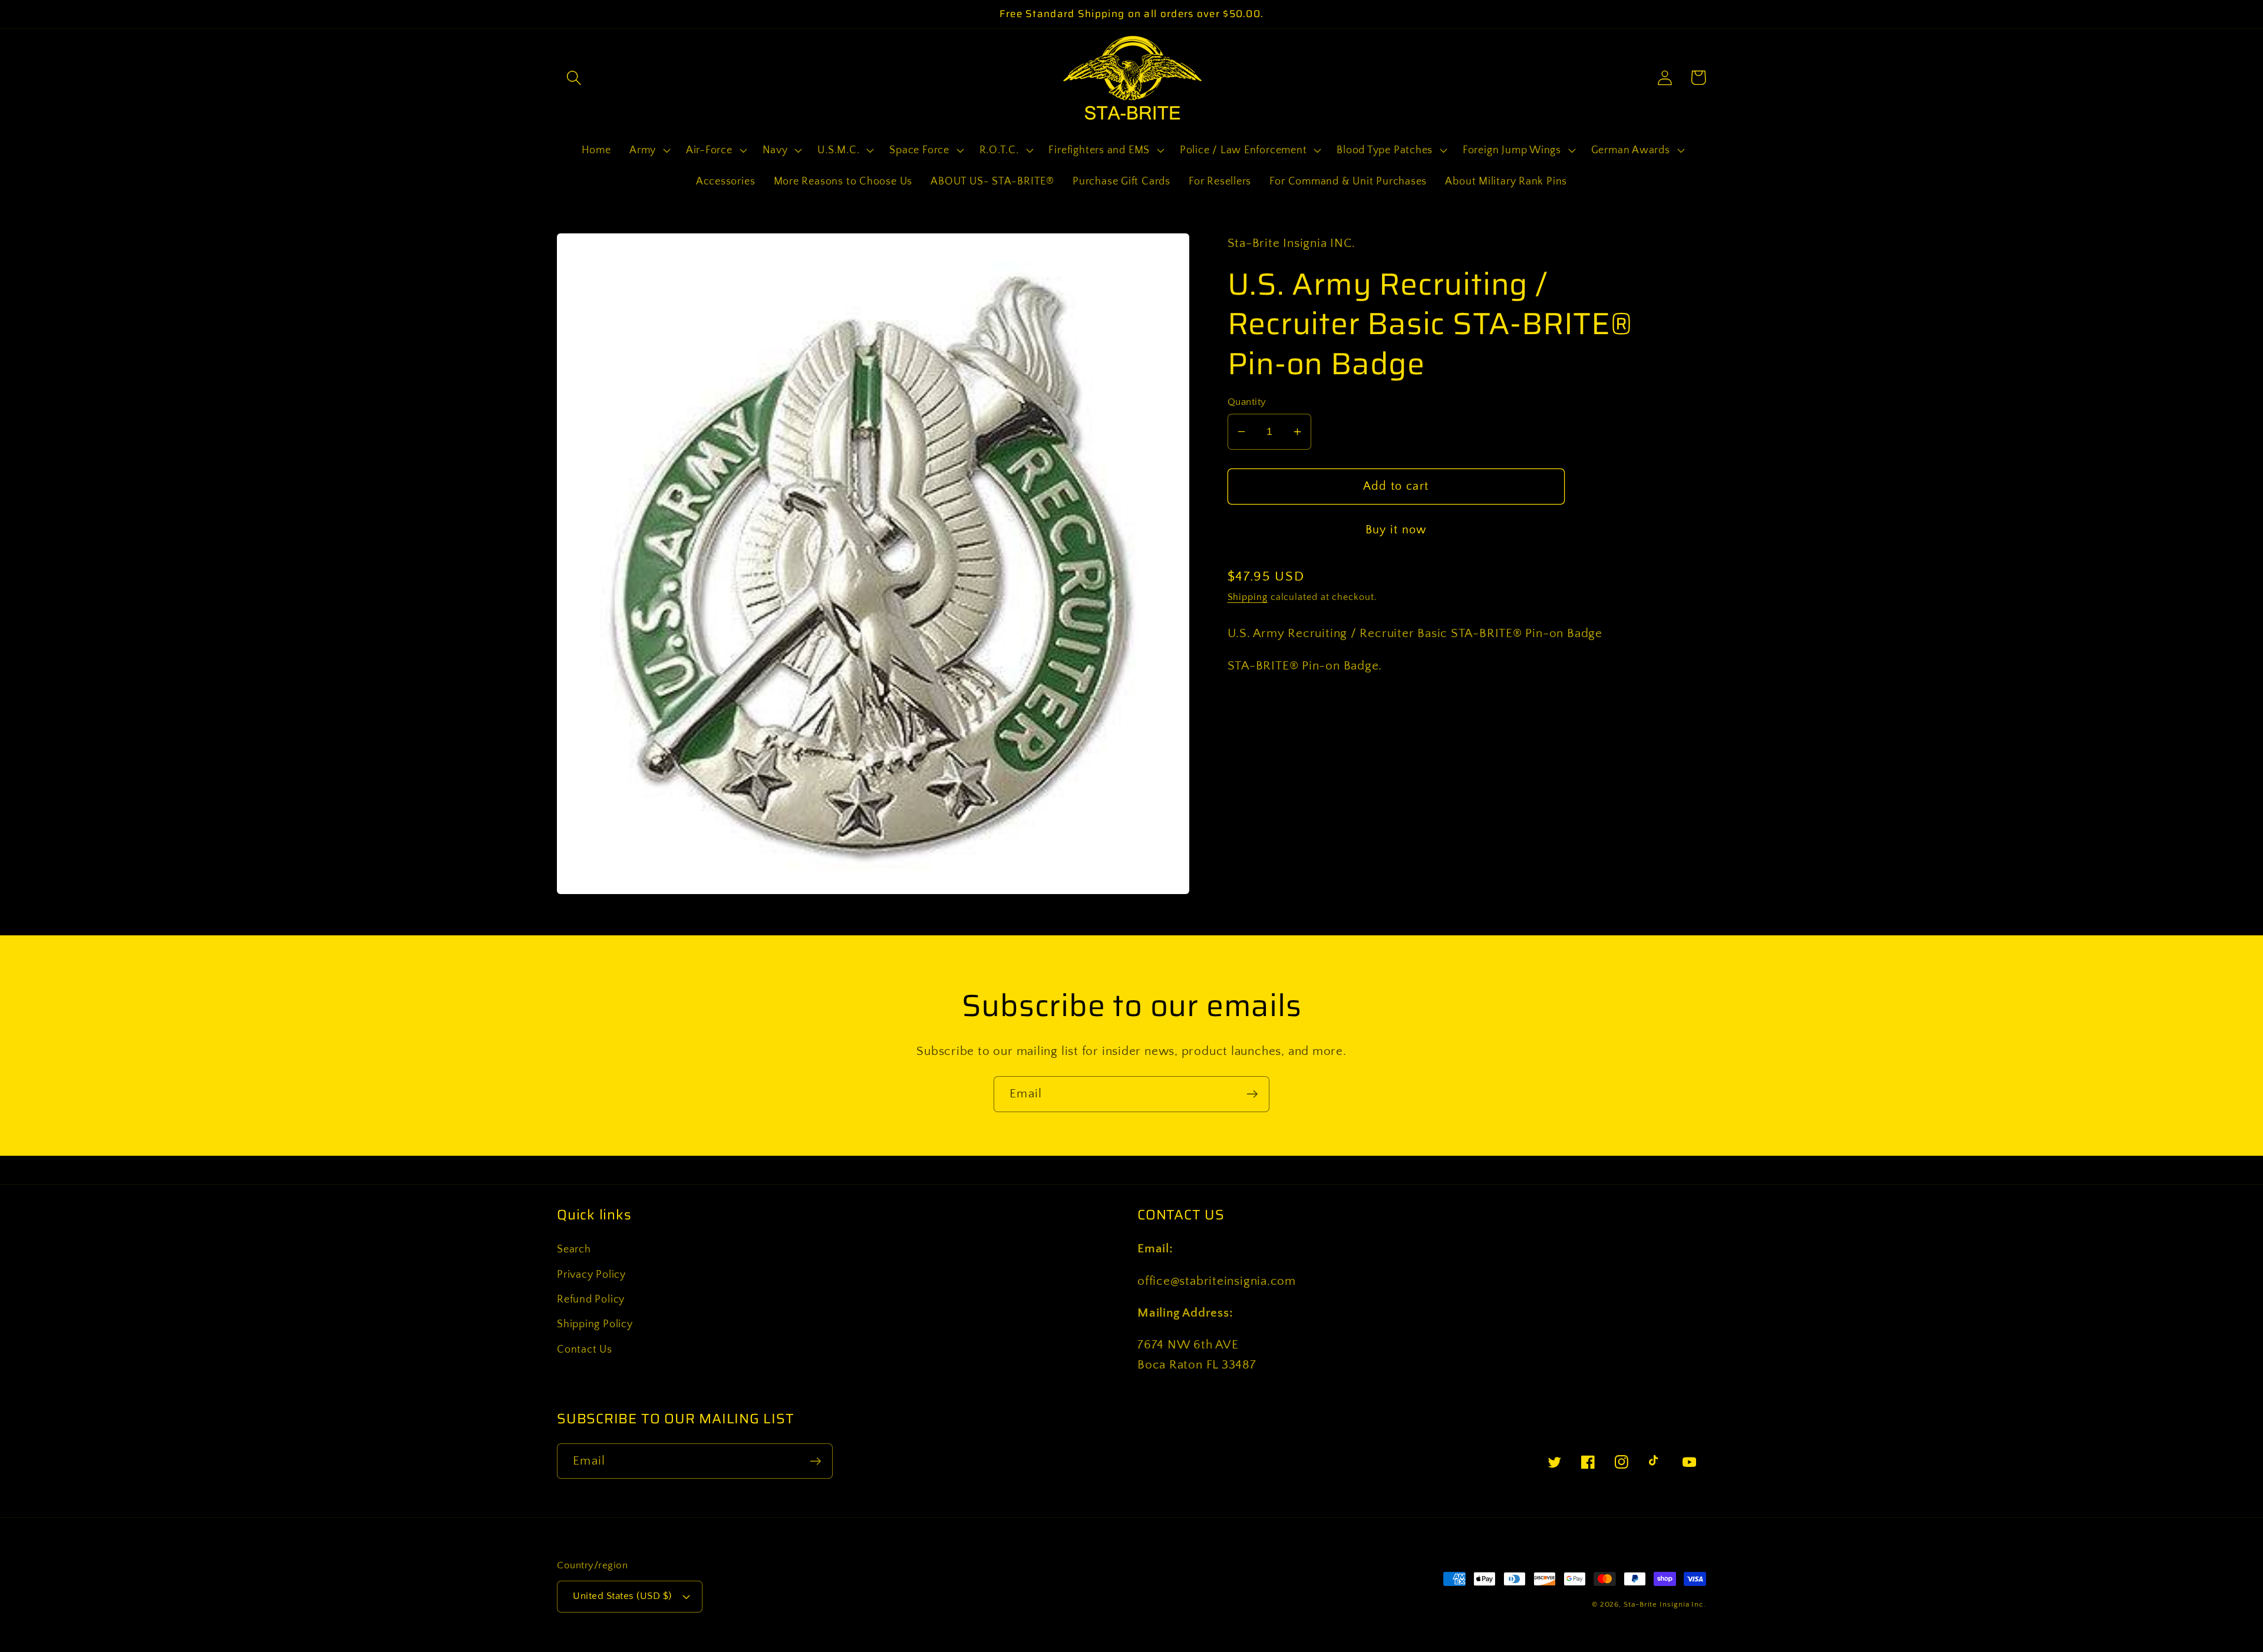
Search (574, 1249)
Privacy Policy (591, 1275)
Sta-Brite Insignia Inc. (1665, 1604)
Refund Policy (591, 1300)
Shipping (1248, 597)
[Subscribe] (1252, 1094)
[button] (574, 78)
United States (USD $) (622, 1596)
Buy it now (1396, 530)
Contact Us (585, 1350)
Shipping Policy (595, 1324)
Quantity (1247, 402)
